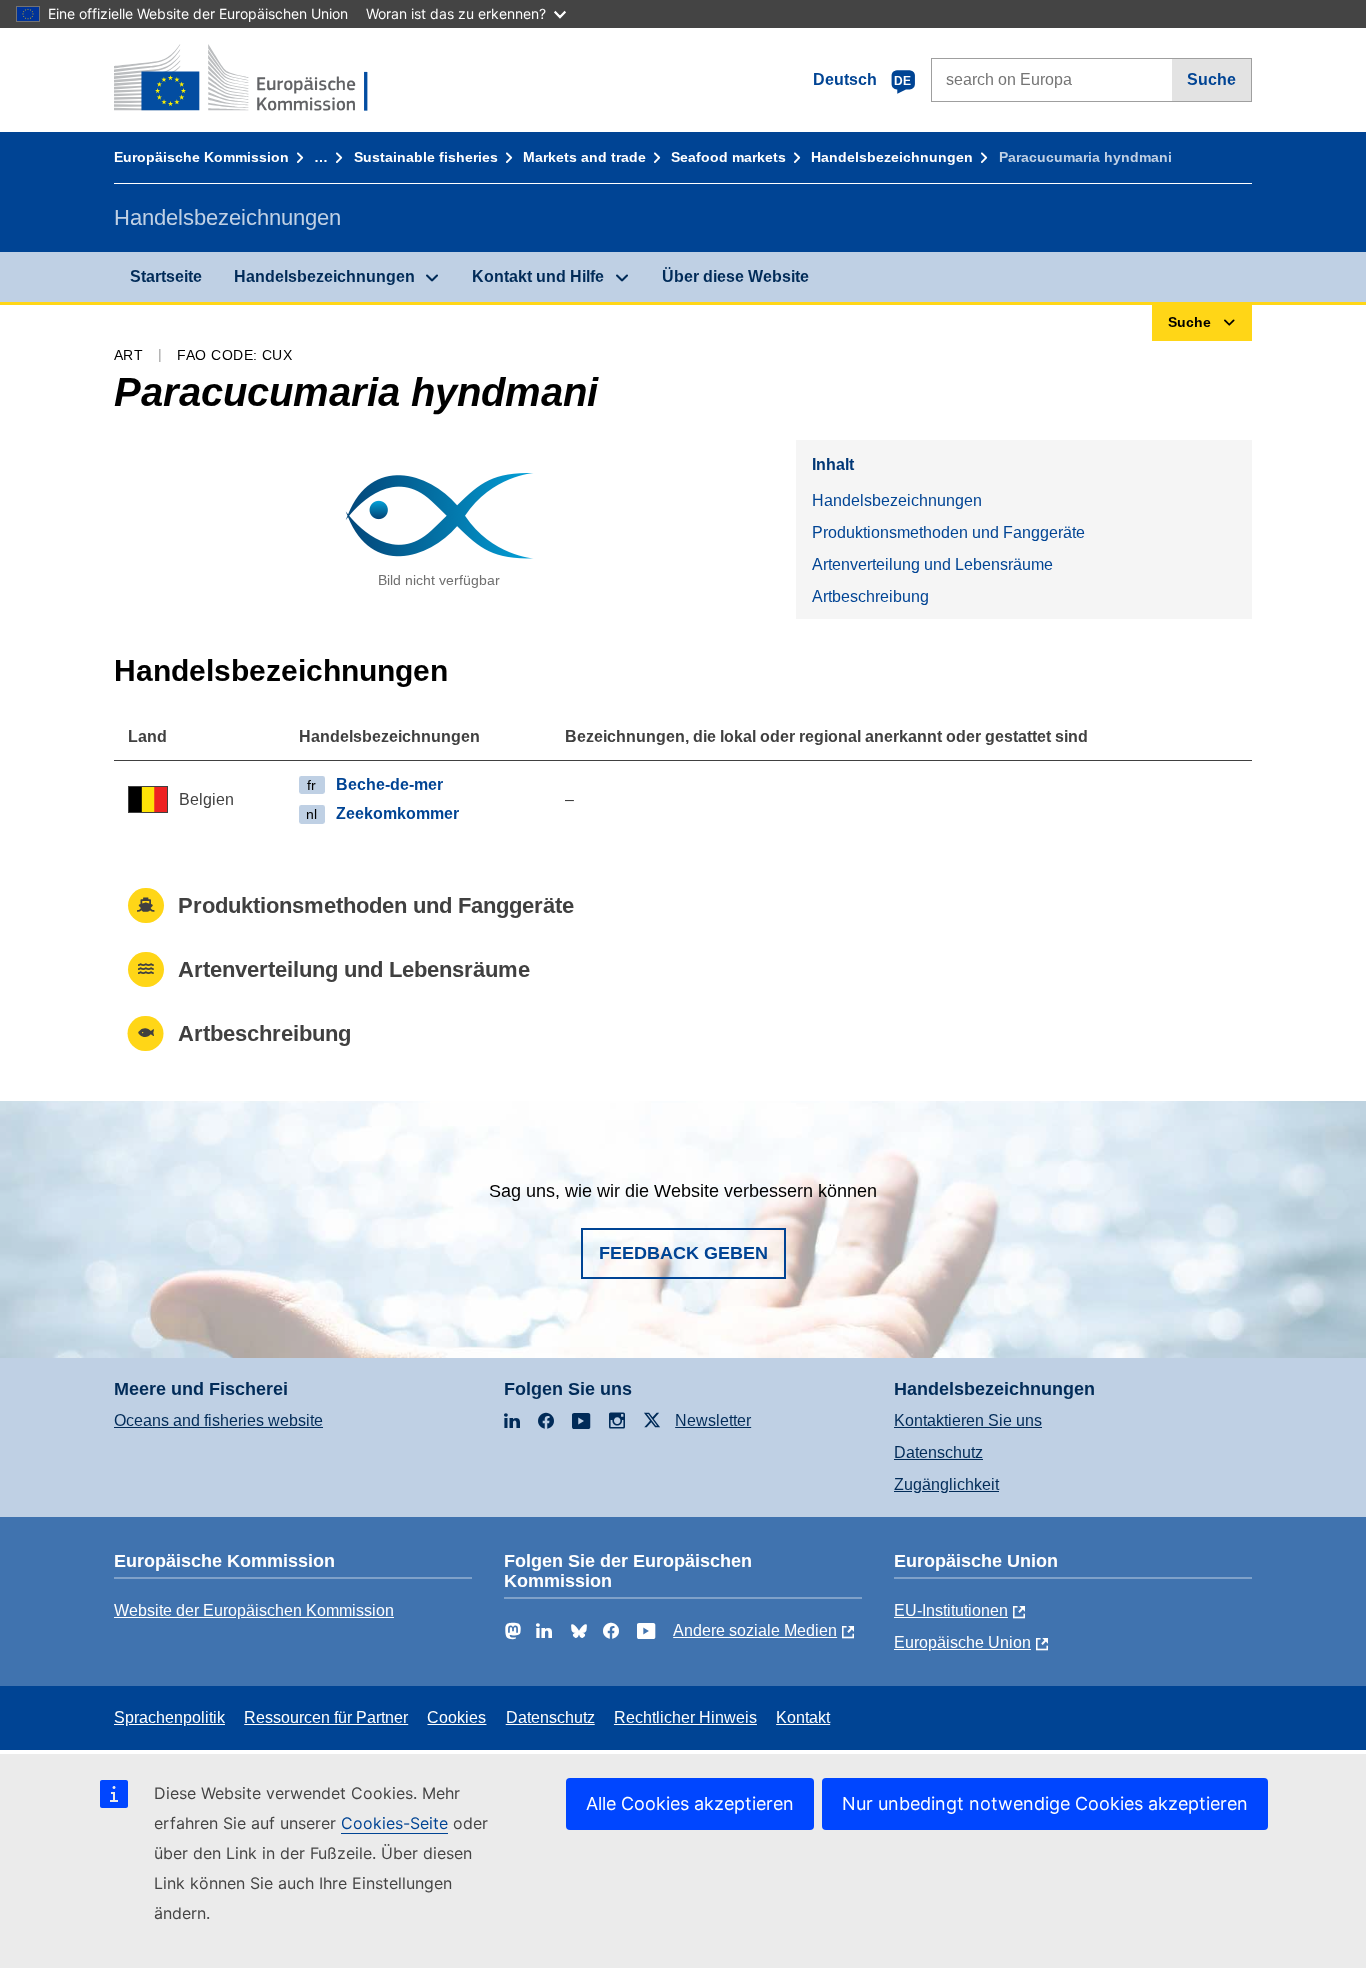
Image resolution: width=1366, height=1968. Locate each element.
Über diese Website (735, 276)
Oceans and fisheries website (218, 1420)
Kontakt (803, 1717)
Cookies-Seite (394, 1823)
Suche (1211, 79)
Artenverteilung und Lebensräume (932, 564)
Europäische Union (962, 1642)
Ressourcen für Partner (326, 1717)
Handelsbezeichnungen (892, 157)
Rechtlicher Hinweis (685, 1717)
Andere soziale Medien (755, 1630)
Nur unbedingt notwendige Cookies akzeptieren (1045, 1803)
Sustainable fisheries (426, 157)
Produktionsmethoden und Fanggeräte (948, 532)
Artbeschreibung (870, 596)
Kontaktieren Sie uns (968, 1420)
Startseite (166, 276)
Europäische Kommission (201, 157)
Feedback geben (683, 1253)
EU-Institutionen (951, 1610)
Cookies (456, 1717)
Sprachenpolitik (169, 1717)
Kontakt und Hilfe (538, 276)
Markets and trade (584, 157)
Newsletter (713, 1420)
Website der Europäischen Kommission (254, 1610)
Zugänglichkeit (946, 1484)
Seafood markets (728, 157)
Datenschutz (938, 1452)
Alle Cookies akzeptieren (690, 1803)
